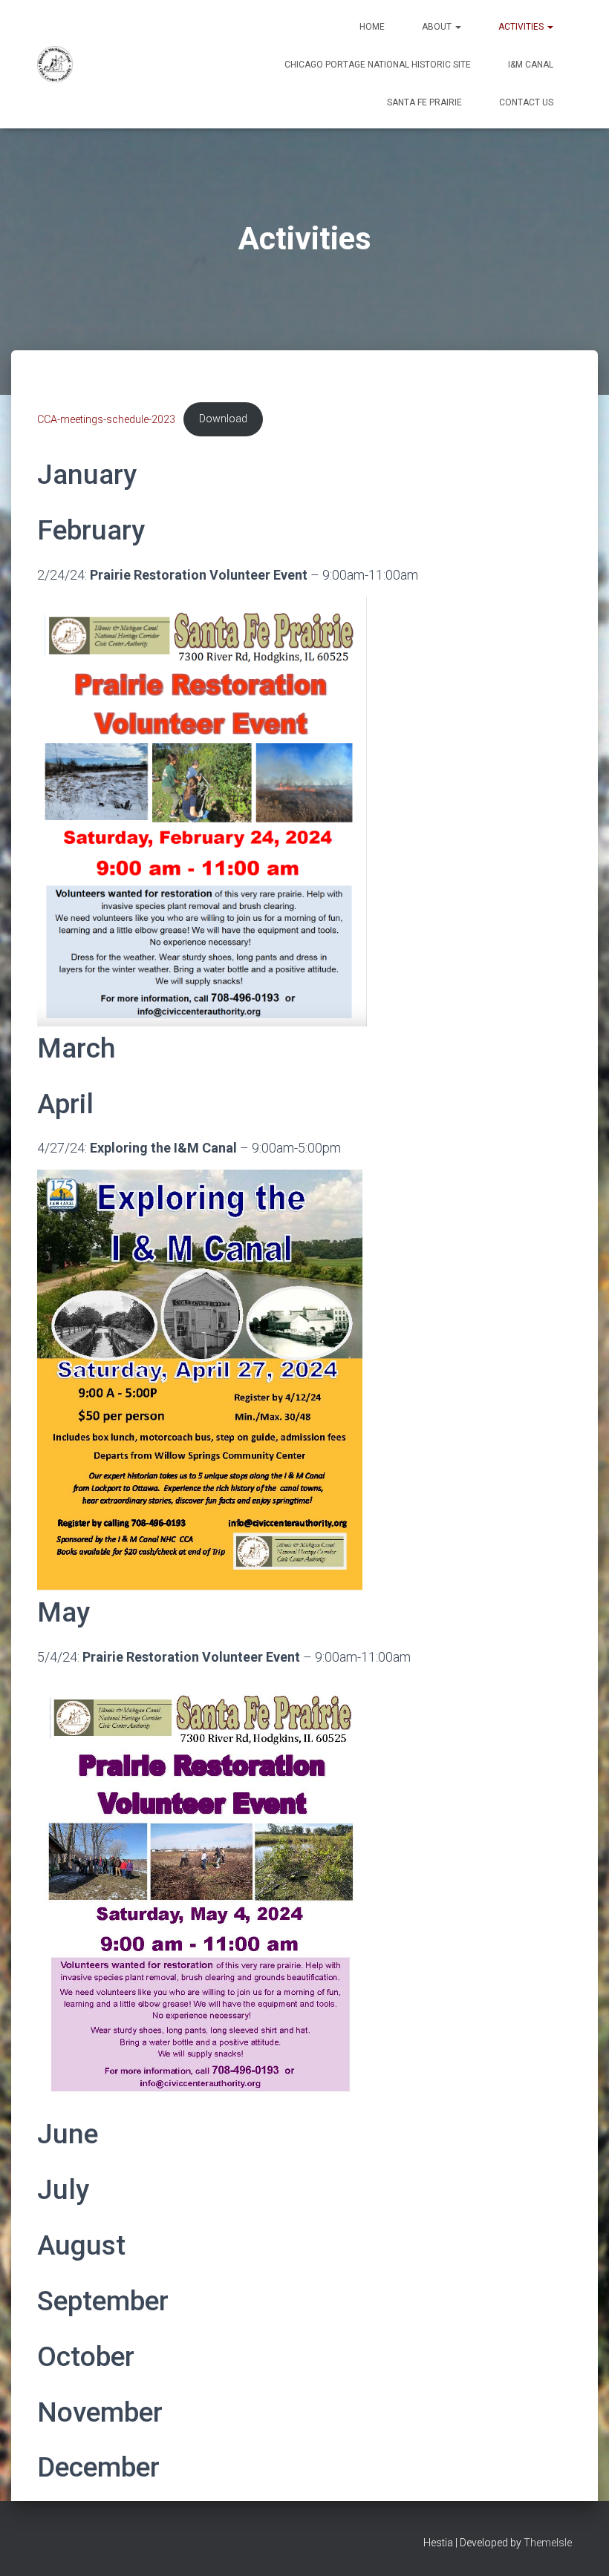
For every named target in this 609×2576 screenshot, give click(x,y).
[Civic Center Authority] (55, 65)
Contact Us (526, 102)
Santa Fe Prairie (424, 102)
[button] (457, 27)
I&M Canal (531, 65)
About (438, 27)
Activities (522, 27)
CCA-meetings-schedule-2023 (106, 419)
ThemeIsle (548, 2543)
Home (372, 27)
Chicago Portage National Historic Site (378, 65)
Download (223, 419)
